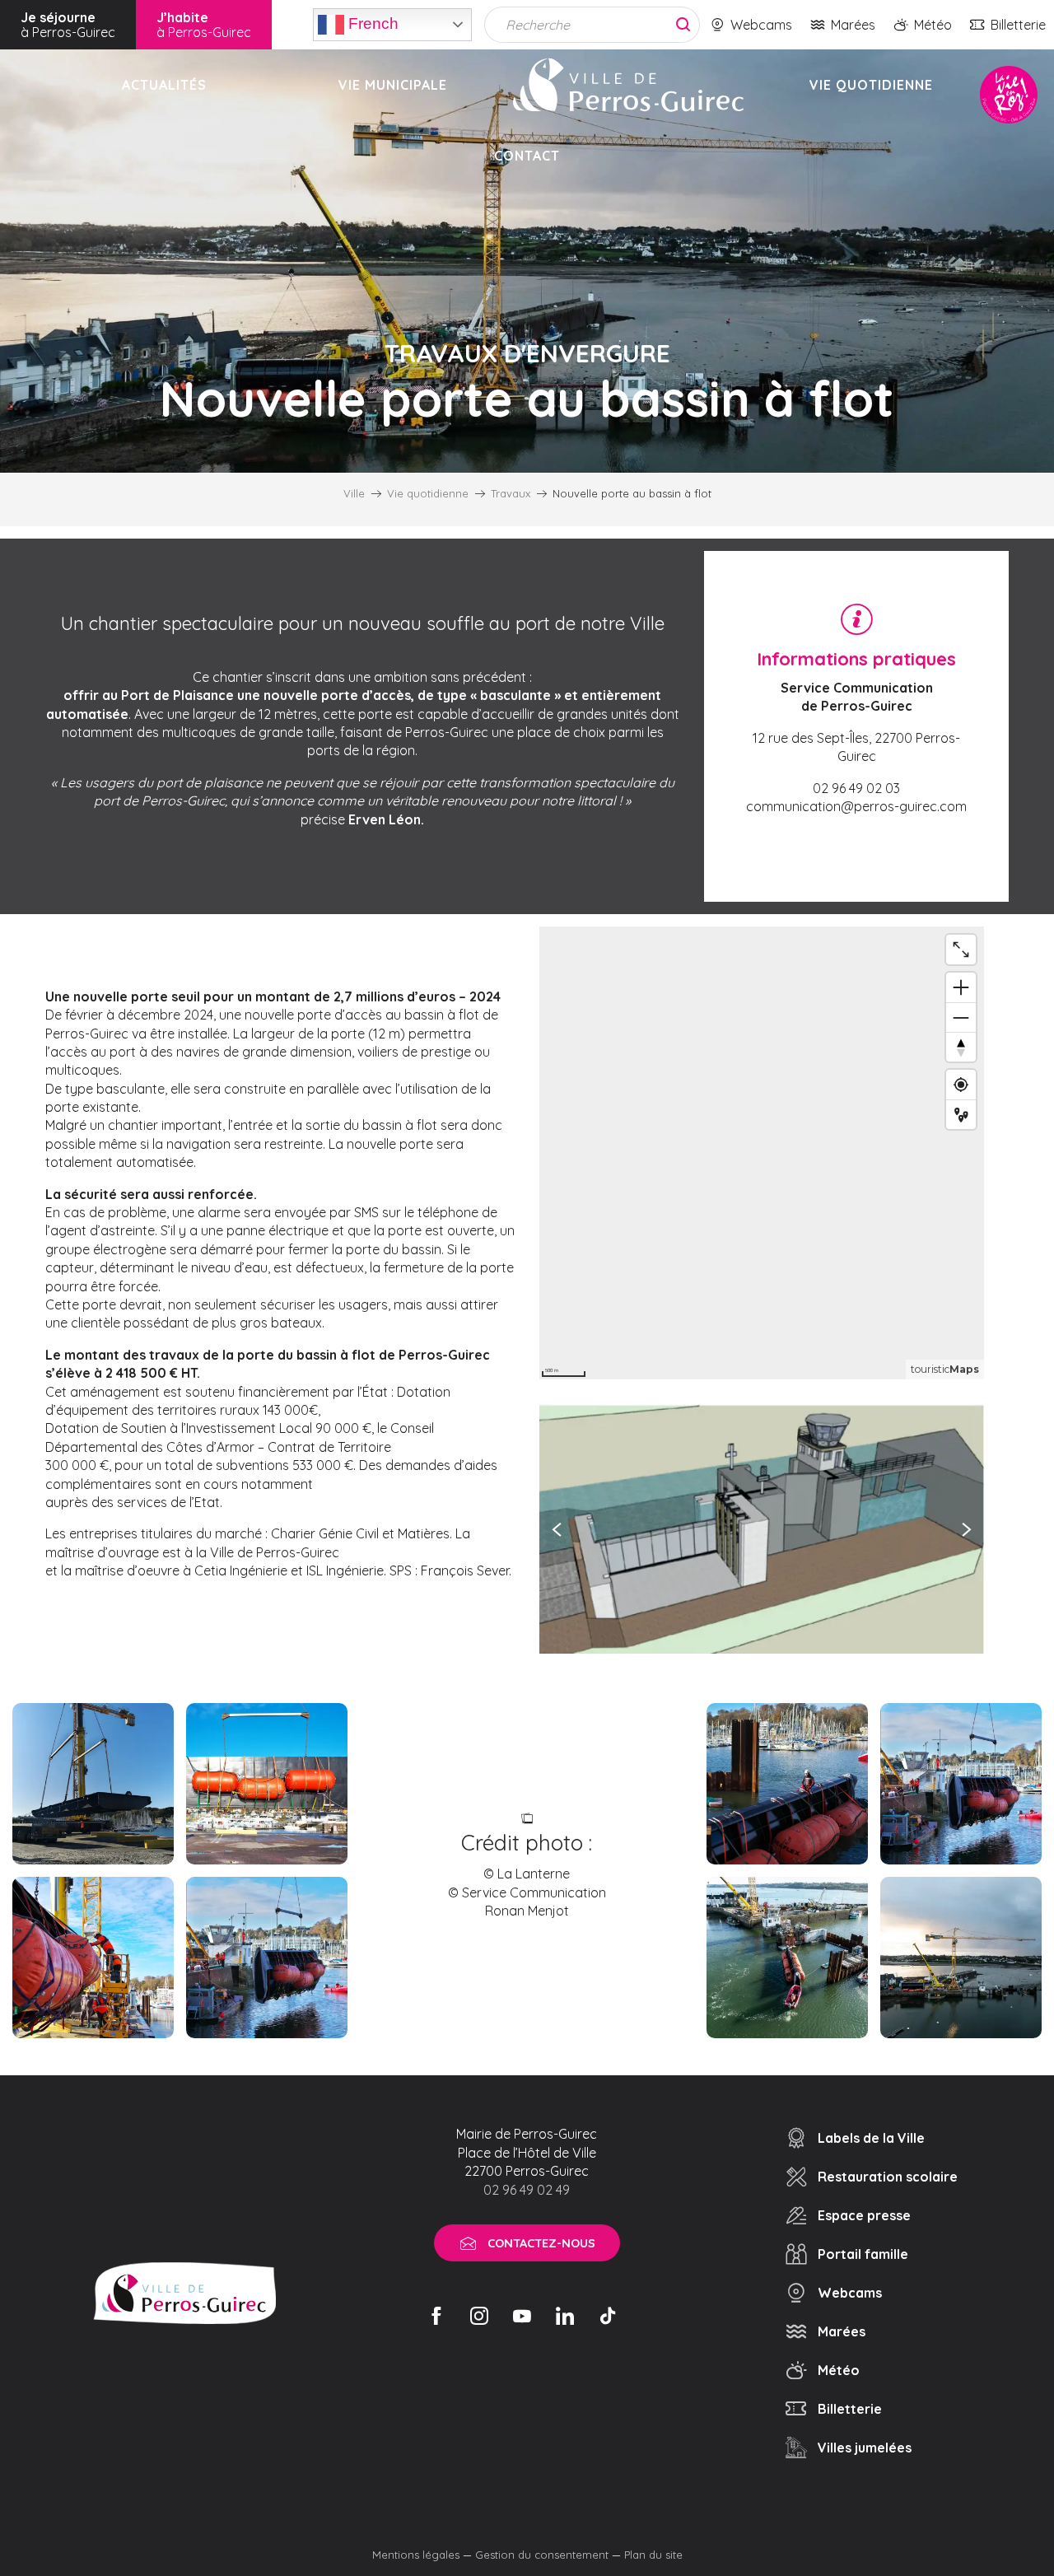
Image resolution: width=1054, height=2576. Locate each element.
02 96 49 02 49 (527, 2190)
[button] (762, 1529)
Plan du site (653, 2555)
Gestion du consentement (542, 2555)
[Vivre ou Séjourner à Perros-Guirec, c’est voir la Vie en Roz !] (628, 85)
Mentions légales (416, 2555)
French (371, 23)
